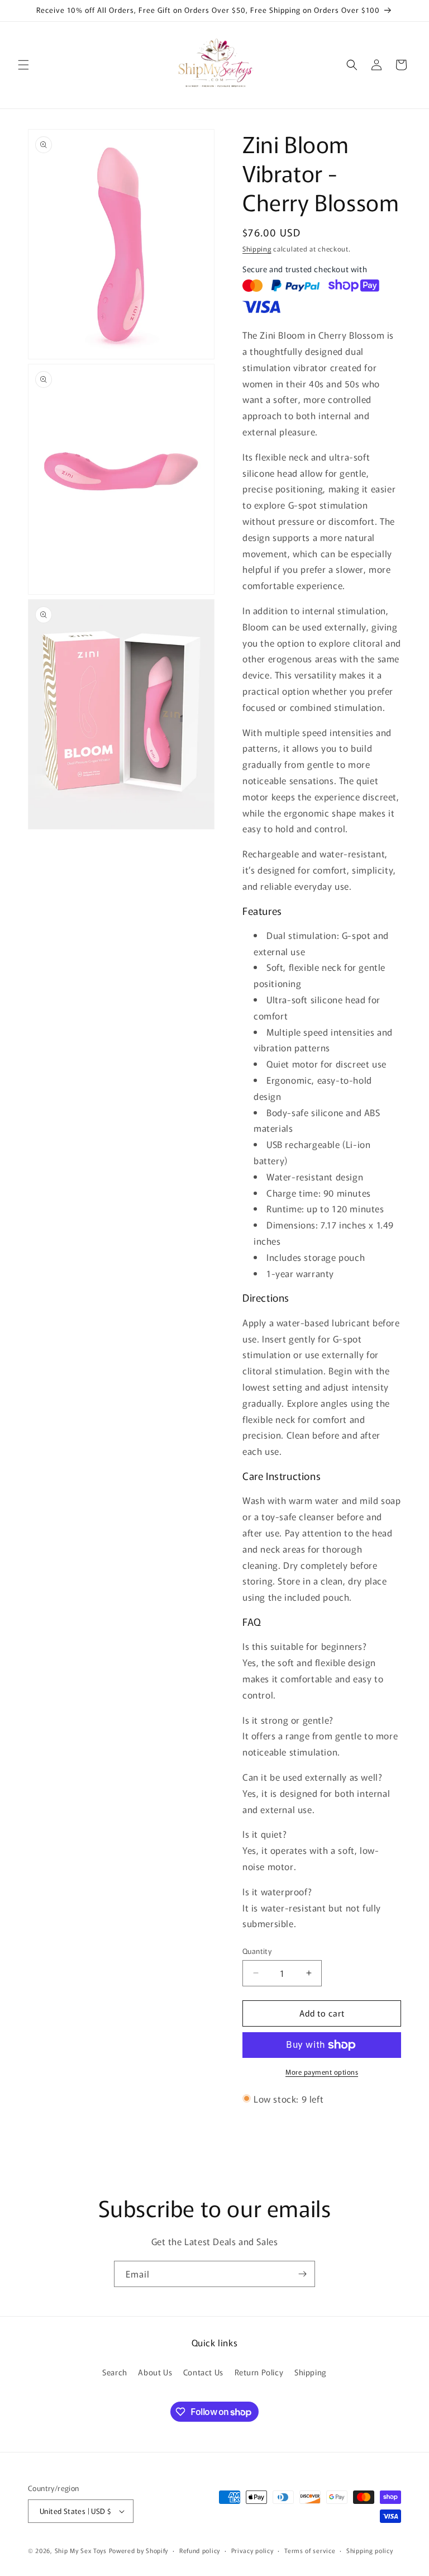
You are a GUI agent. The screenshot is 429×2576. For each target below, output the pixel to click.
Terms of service (310, 2550)
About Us (155, 2372)
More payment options (322, 2072)
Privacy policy (252, 2550)
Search (115, 2372)
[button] (23, 65)
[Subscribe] (302, 2274)
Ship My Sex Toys (81, 2550)
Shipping (257, 248)
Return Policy (259, 2372)
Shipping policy (370, 2550)
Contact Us (203, 2372)
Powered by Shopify (139, 2550)
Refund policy (200, 2550)
